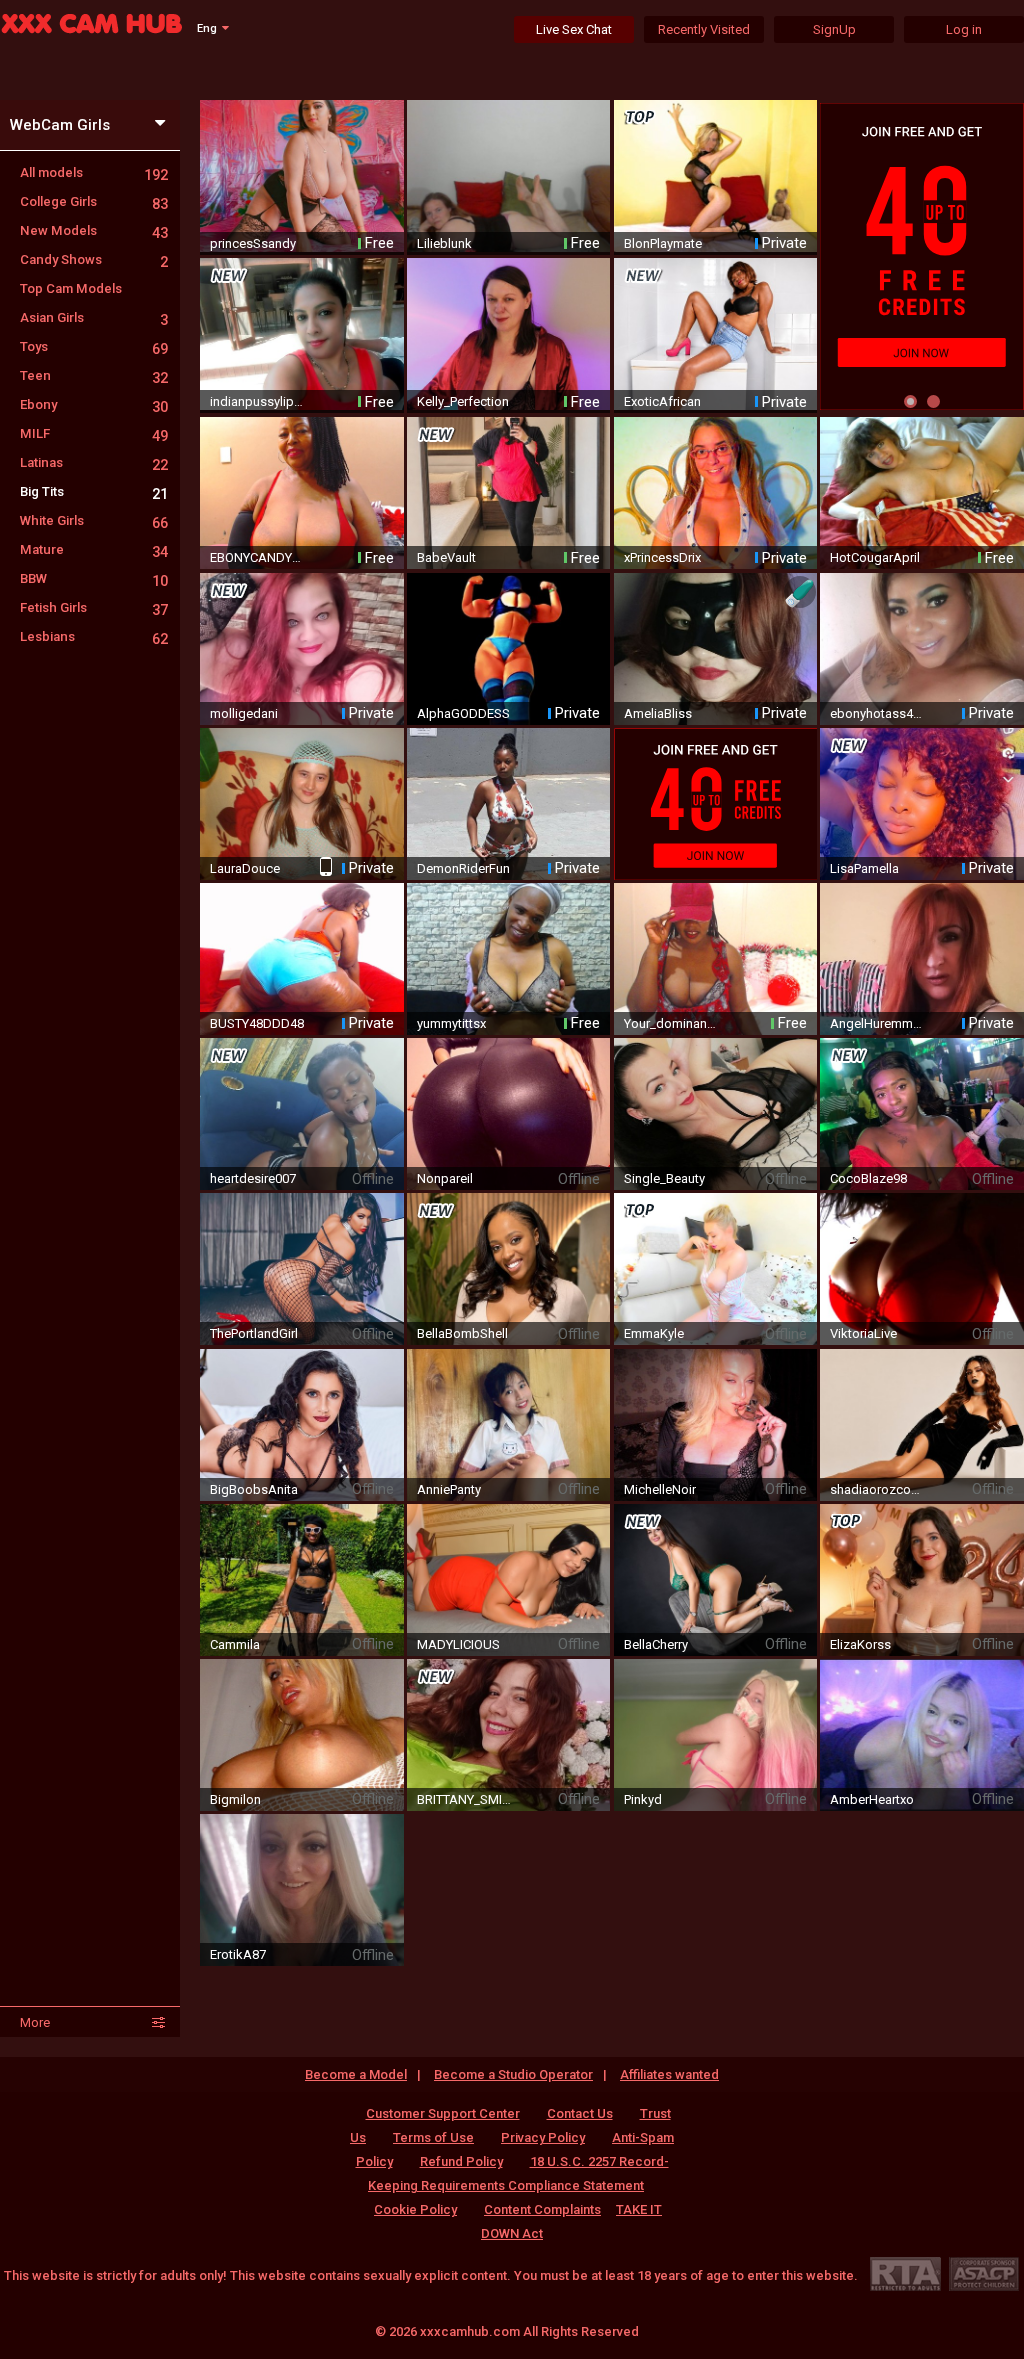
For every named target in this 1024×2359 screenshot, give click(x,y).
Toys (94, 346)
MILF (94, 433)
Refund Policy (461, 2161)
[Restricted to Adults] (905, 2273)
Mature (94, 549)
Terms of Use (433, 2137)
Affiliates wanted (669, 2074)
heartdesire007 (253, 1178)
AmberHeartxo (872, 1799)
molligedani (244, 713)
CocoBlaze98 (868, 1178)
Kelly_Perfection (463, 401)
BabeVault (446, 557)
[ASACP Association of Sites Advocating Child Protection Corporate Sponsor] (983, 2273)
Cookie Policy (415, 2209)
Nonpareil (445, 1178)
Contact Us (580, 2113)
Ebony (94, 404)
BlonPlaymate (663, 243)
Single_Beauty (664, 1178)
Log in (964, 29)
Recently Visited (704, 29)
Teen (94, 375)
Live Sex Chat (574, 29)
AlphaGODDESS (463, 713)
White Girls (94, 520)
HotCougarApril (875, 557)
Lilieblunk (444, 243)
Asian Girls (94, 317)
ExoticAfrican (662, 401)
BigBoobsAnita (254, 1489)
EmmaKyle (654, 1333)
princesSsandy (253, 243)
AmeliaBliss (658, 713)
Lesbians (94, 636)
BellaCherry (656, 1644)
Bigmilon (235, 1799)
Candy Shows (94, 259)
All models (94, 172)
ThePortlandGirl (254, 1333)
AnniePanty (449, 1489)
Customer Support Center (443, 2113)
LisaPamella (864, 868)
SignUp (834, 29)
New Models (94, 230)
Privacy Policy (543, 2137)
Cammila (235, 1644)
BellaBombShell (462, 1333)
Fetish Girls (94, 607)
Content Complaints (542, 2209)
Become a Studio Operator (513, 2074)
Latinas (94, 462)
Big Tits (94, 491)
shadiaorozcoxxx (878, 1489)
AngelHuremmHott (878, 1023)
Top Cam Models (71, 288)
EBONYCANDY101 (258, 557)
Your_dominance (672, 1023)
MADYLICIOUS (458, 1644)
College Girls (94, 201)
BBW (94, 578)
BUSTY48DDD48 (257, 1023)
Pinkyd (643, 1799)
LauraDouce (245, 868)
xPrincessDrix (662, 557)
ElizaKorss (860, 1644)
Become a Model (356, 2074)
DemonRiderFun (463, 868)
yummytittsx (451, 1023)
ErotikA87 (238, 1954)
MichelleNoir (660, 1489)
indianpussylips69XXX (258, 401)
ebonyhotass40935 (878, 713)
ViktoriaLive (863, 1333)
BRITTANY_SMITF (465, 1799)
